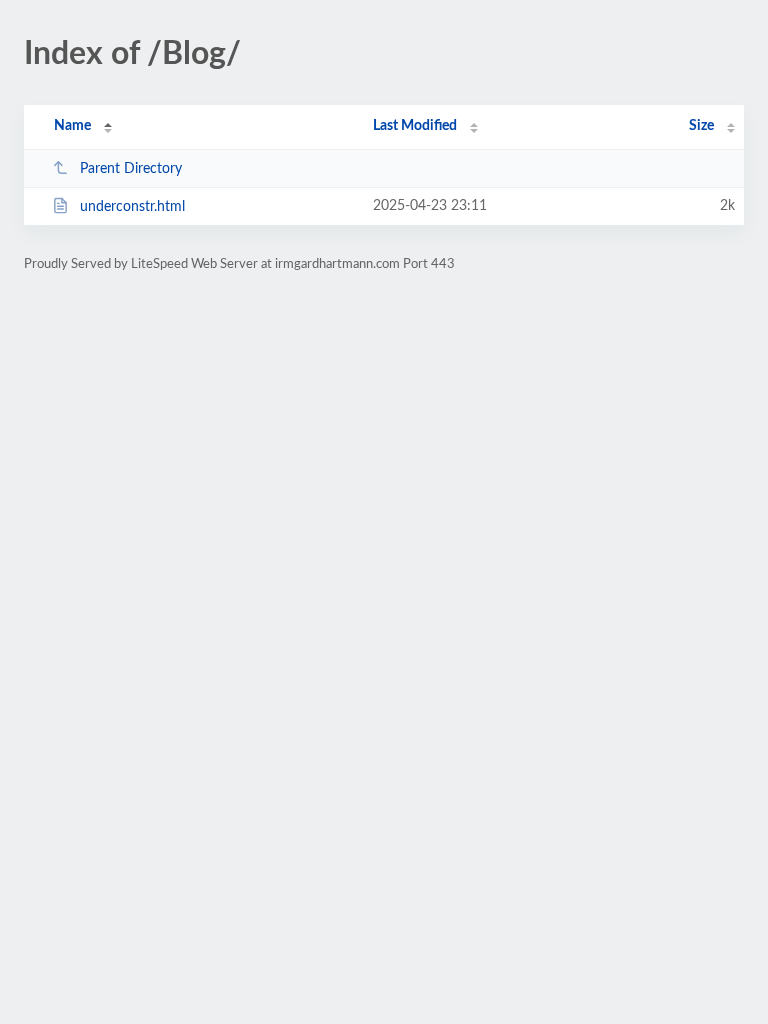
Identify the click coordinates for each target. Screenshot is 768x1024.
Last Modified (415, 126)
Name (72, 126)
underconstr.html (132, 207)
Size (701, 126)
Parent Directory (131, 169)
